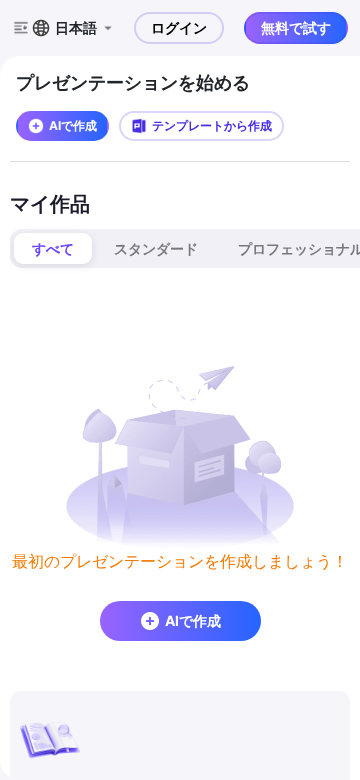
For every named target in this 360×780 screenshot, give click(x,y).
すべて (53, 248)
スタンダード (156, 248)
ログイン (179, 27)
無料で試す (296, 27)
